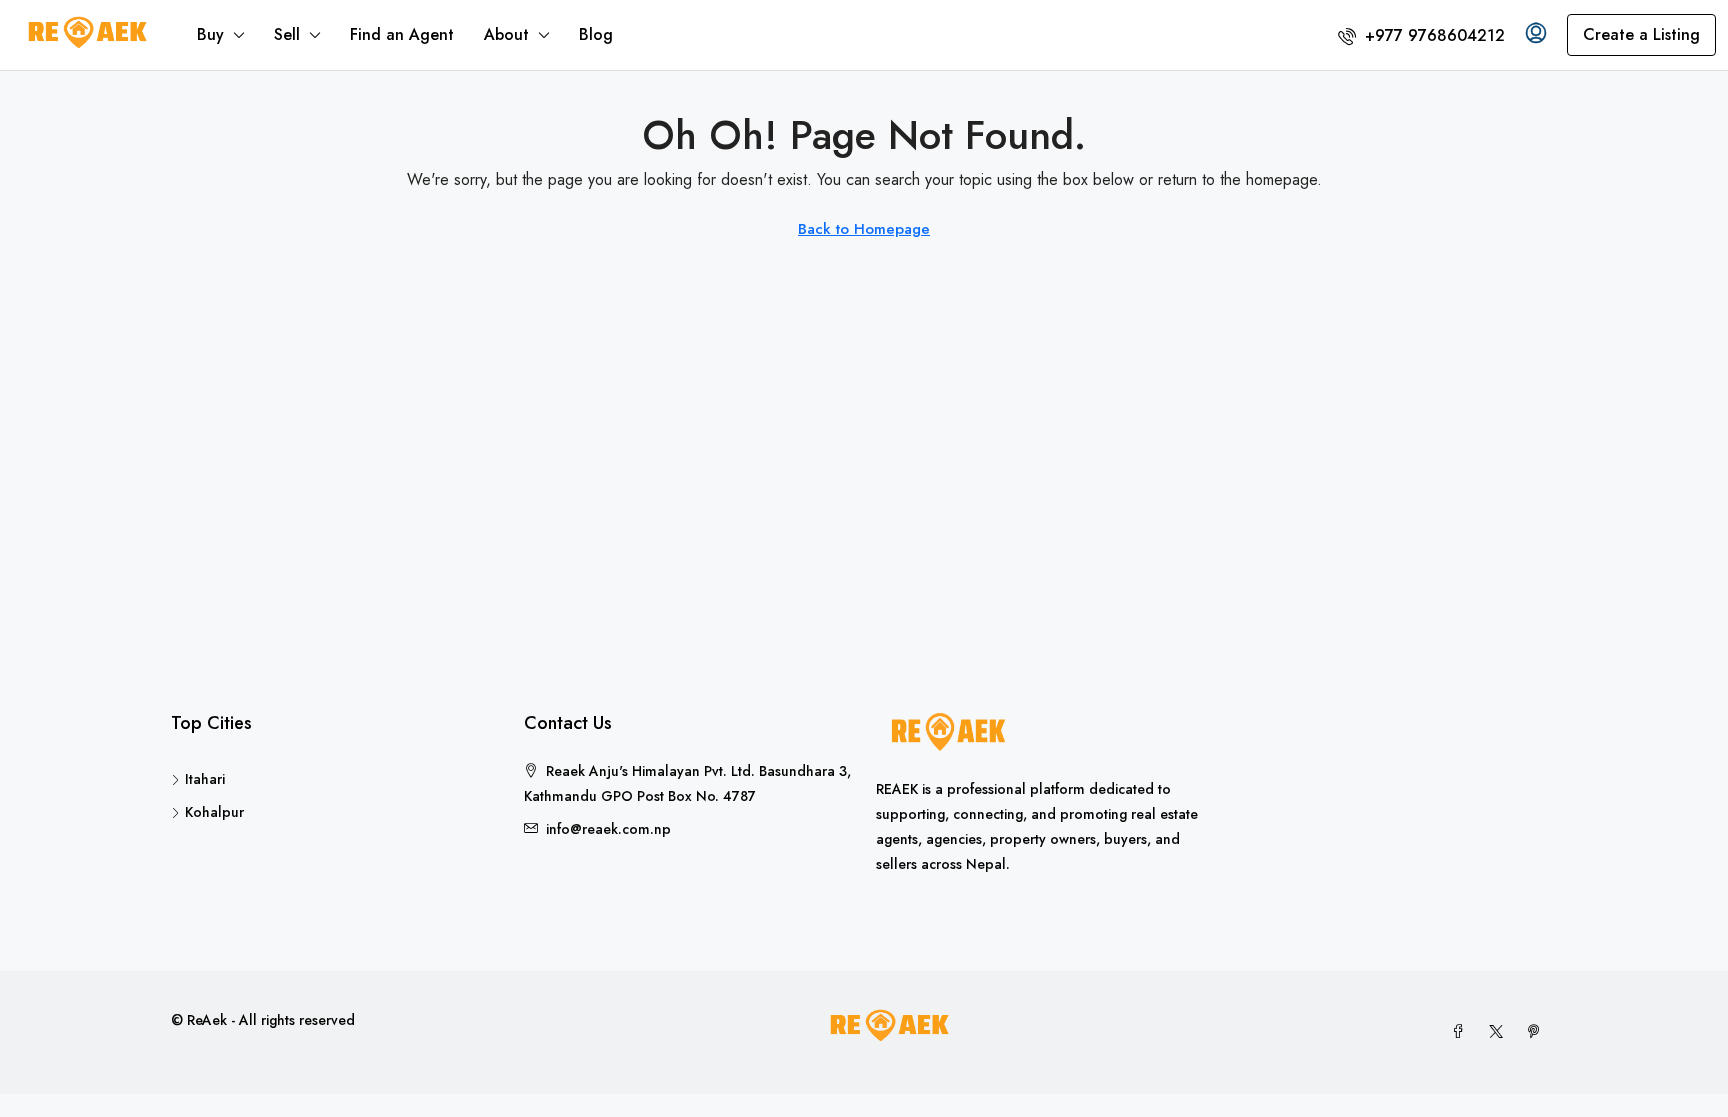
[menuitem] (1421, 35)
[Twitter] (1500, 1032)
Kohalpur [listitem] (214, 812)
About (506, 34)
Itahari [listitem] (205, 779)
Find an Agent (402, 34)
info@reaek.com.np (608, 829)
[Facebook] (1462, 1032)
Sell (287, 34)
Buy (210, 34)
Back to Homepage (864, 229)
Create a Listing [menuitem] (1641, 34)
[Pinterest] (1538, 1032)
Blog (596, 34)
